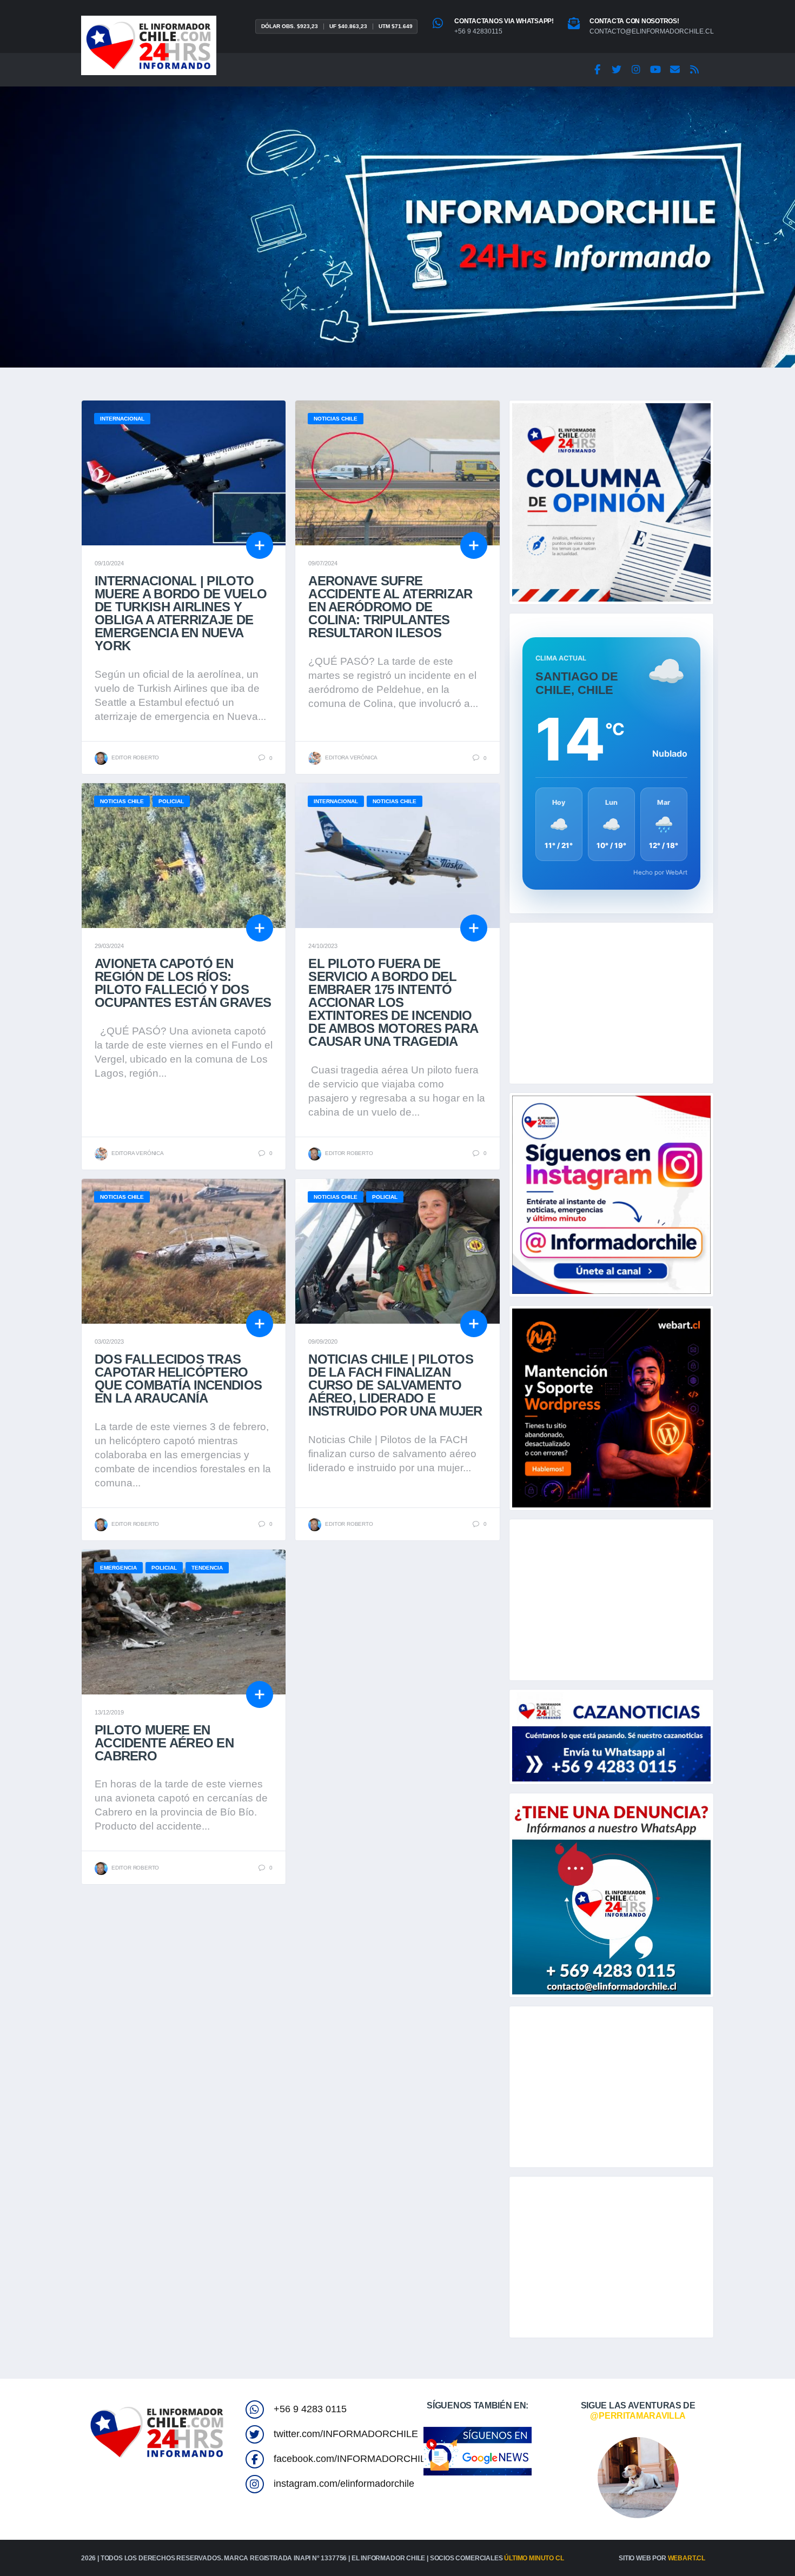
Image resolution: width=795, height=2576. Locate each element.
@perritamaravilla (638, 2416)
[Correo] (675, 70)
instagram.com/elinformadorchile (344, 2484)
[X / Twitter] (617, 70)
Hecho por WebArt (660, 872)
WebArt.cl (687, 2558)
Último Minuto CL (534, 2558)
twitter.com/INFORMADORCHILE (346, 2434)
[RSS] (694, 70)
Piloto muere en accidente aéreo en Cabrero (164, 1743)
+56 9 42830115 (478, 31)
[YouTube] (655, 70)
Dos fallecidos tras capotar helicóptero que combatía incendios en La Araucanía (178, 1379)
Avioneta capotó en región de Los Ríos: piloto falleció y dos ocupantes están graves (183, 983)
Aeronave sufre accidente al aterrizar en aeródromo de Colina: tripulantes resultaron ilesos (390, 607)
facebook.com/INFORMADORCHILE (353, 2459)
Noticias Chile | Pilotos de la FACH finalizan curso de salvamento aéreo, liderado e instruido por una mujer (395, 1385)
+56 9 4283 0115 (310, 2409)
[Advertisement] (611, 1003)
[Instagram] (636, 70)
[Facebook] (597, 70)
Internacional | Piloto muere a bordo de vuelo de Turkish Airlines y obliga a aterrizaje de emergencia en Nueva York (181, 613)
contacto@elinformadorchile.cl (652, 31)
